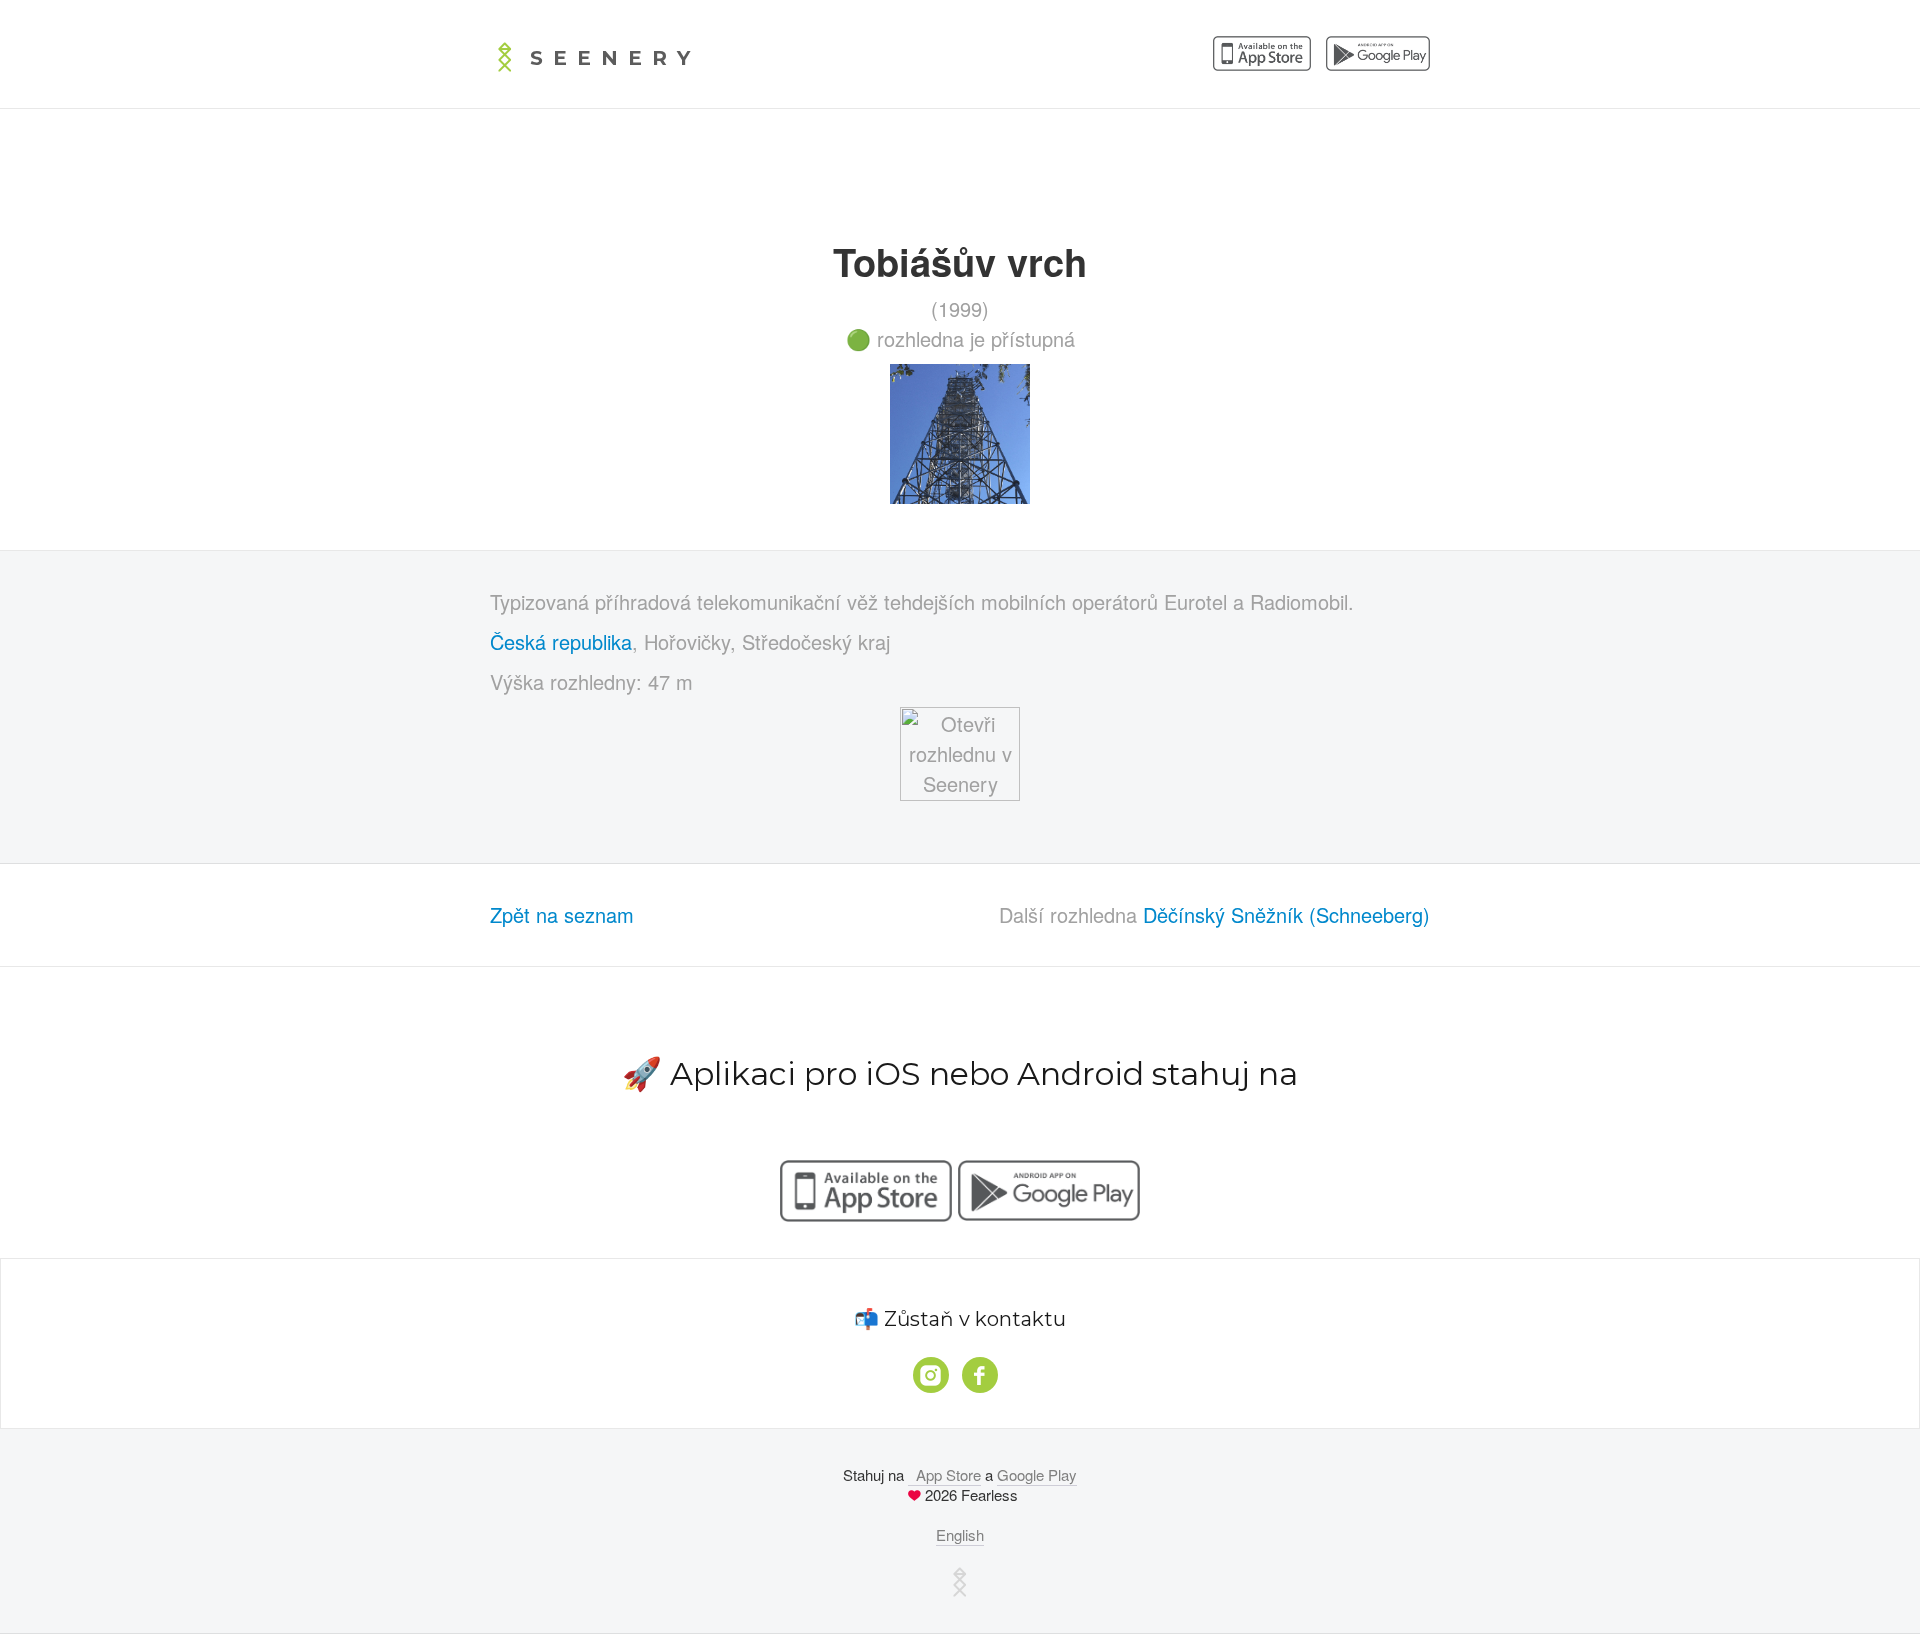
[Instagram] (931, 1375)
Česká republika (561, 641)
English (960, 1534)
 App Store (944, 1474)
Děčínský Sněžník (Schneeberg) (1286, 914)
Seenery (615, 58)
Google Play (1037, 1474)
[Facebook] (980, 1375)
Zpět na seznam (562, 914)
